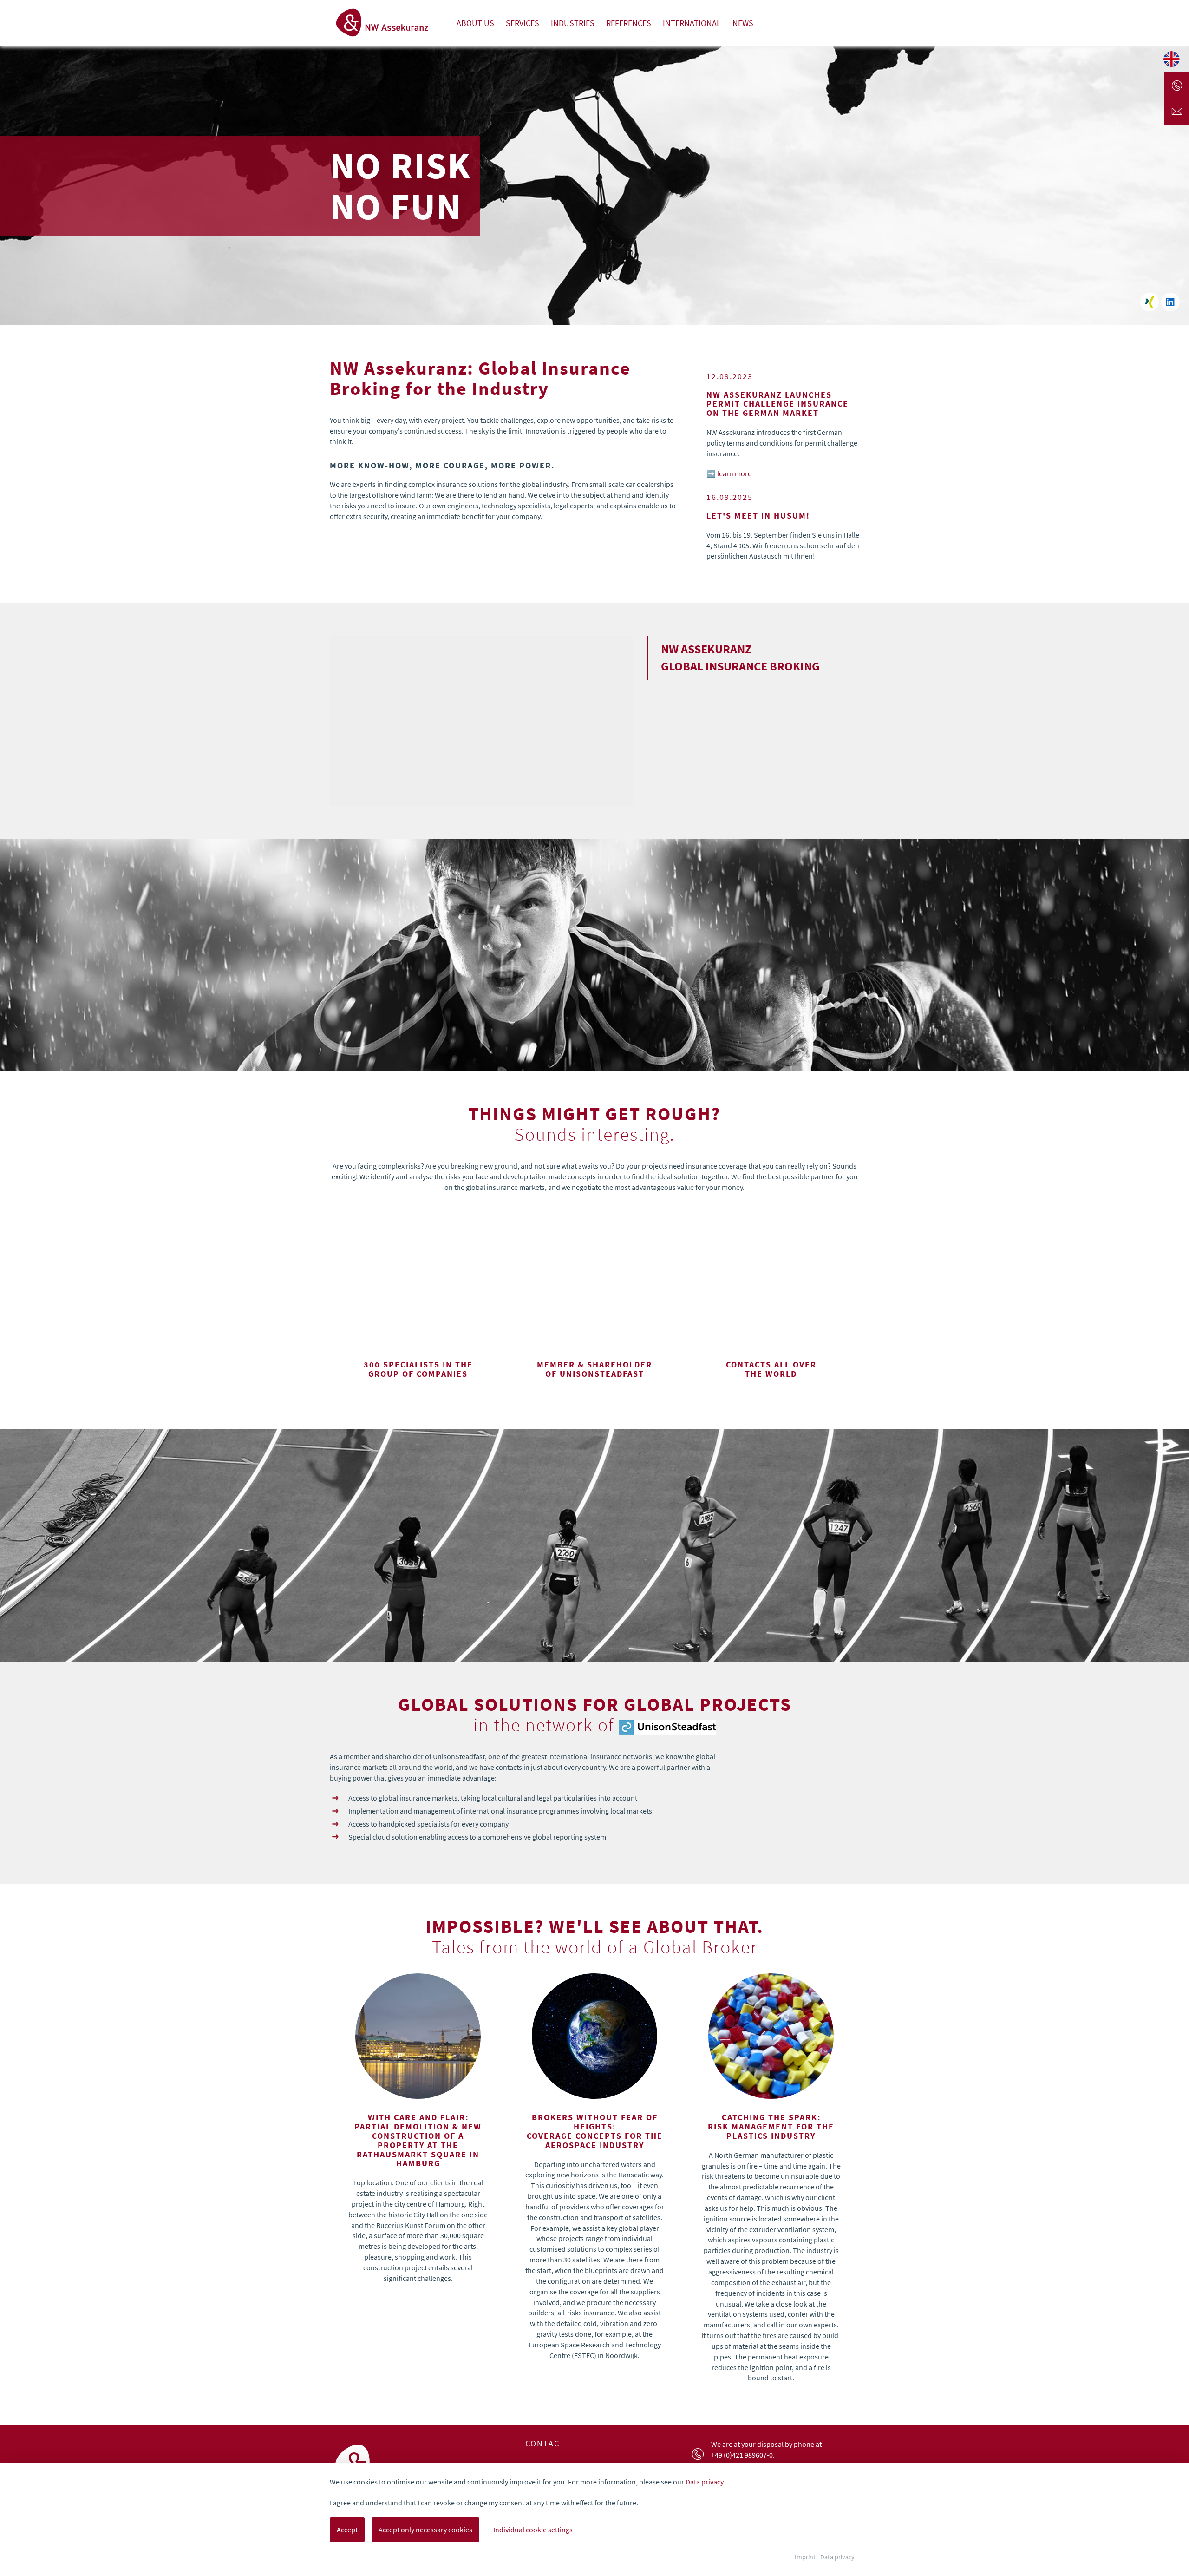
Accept (347, 2530)
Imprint (805, 2557)
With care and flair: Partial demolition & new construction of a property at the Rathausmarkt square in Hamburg (418, 2140)
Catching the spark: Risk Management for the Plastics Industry (771, 2126)
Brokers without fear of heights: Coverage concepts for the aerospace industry (595, 2131)
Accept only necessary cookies (425, 2530)
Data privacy (704, 2482)
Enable (481, 756)
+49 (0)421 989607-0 (742, 2455)
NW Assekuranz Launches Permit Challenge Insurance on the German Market (777, 395)
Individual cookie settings (533, 2530)
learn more (734, 473)
